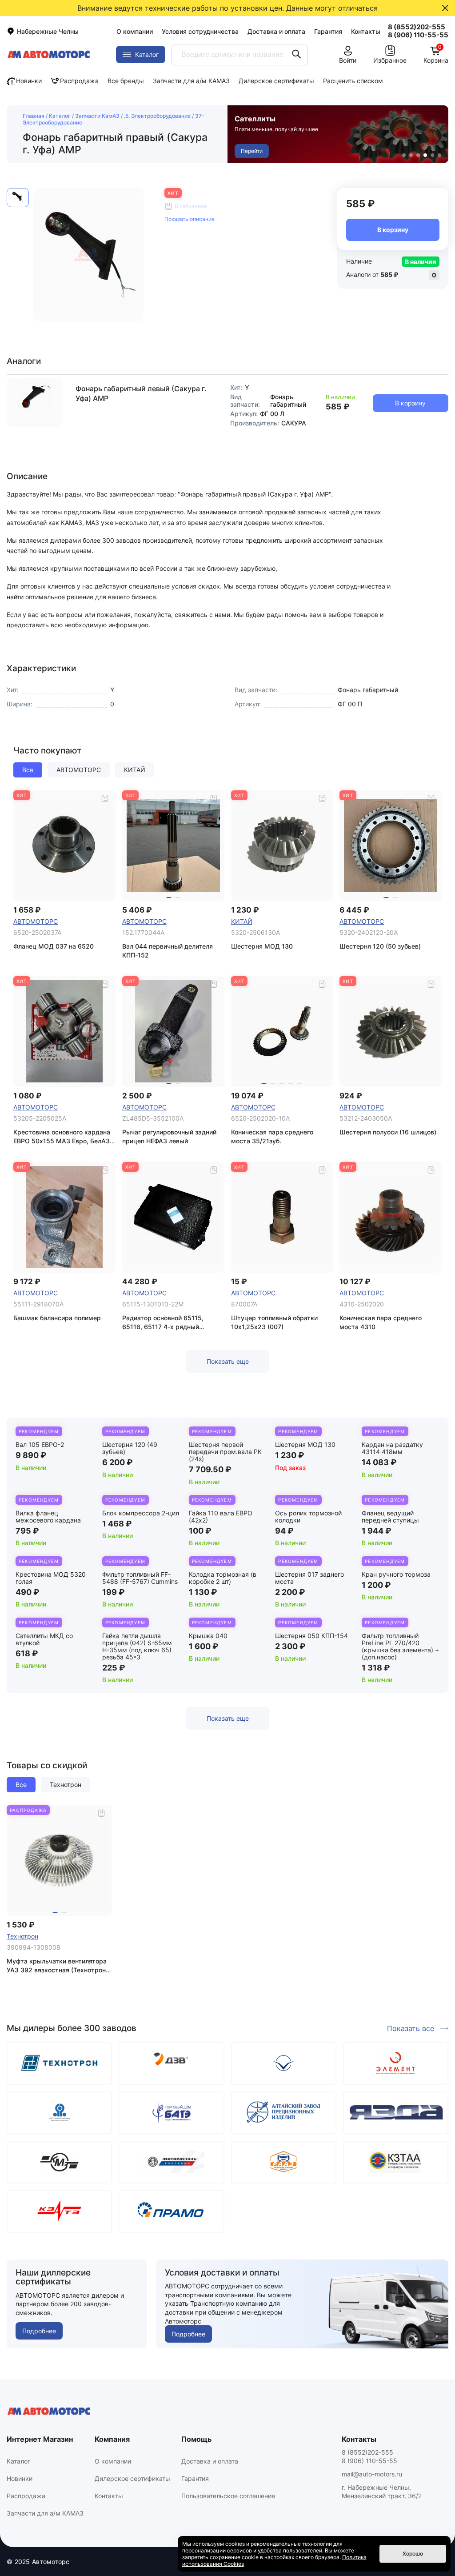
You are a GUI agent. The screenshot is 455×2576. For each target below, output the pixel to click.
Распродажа (79, 81)
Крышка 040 (208, 1636)
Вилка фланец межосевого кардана (48, 1516)
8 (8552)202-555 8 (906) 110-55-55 (369, 2456)
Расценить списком (353, 81)
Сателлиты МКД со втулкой (44, 1639)
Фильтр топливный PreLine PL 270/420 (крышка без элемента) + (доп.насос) (400, 1646)
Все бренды (126, 81)
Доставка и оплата (276, 31)
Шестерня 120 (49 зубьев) (130, 1448)
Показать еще (228, 1361)
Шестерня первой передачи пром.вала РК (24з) (225, 1452)
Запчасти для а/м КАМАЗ (191, 81)
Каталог (60, 116)
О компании (135, 31)
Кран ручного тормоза (396, 1574)
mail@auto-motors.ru (372, 2474)
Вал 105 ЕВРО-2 (40, 1444)
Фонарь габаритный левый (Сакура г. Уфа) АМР (141, 393)
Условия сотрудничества (200, 31)
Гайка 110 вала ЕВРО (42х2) (221, 1516)
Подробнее (39, 2331)
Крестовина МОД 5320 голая (51, 1578)
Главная (34, 116)
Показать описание (190, 219)
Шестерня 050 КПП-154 (311, 1636)
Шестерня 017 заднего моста (309, 1578)
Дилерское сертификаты (276, 81)
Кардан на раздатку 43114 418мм (392, 1448)
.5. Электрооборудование (157, 116)
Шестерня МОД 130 (305, 1444)
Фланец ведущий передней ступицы (390, 1516)
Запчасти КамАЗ (97, 116)
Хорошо (413, 2554)
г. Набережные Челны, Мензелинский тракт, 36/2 (382, 2492)
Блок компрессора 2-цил (141, 1513)
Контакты (366, 31)
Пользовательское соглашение (228, 2496)
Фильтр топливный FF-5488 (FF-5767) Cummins (140, 1578)
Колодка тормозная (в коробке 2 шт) (223, 1578)
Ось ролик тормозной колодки (308, 1516)
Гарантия (328, 31)
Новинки (29, 81)
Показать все (411, 2028)
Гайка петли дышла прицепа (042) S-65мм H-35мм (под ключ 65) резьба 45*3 (137, 1646)
